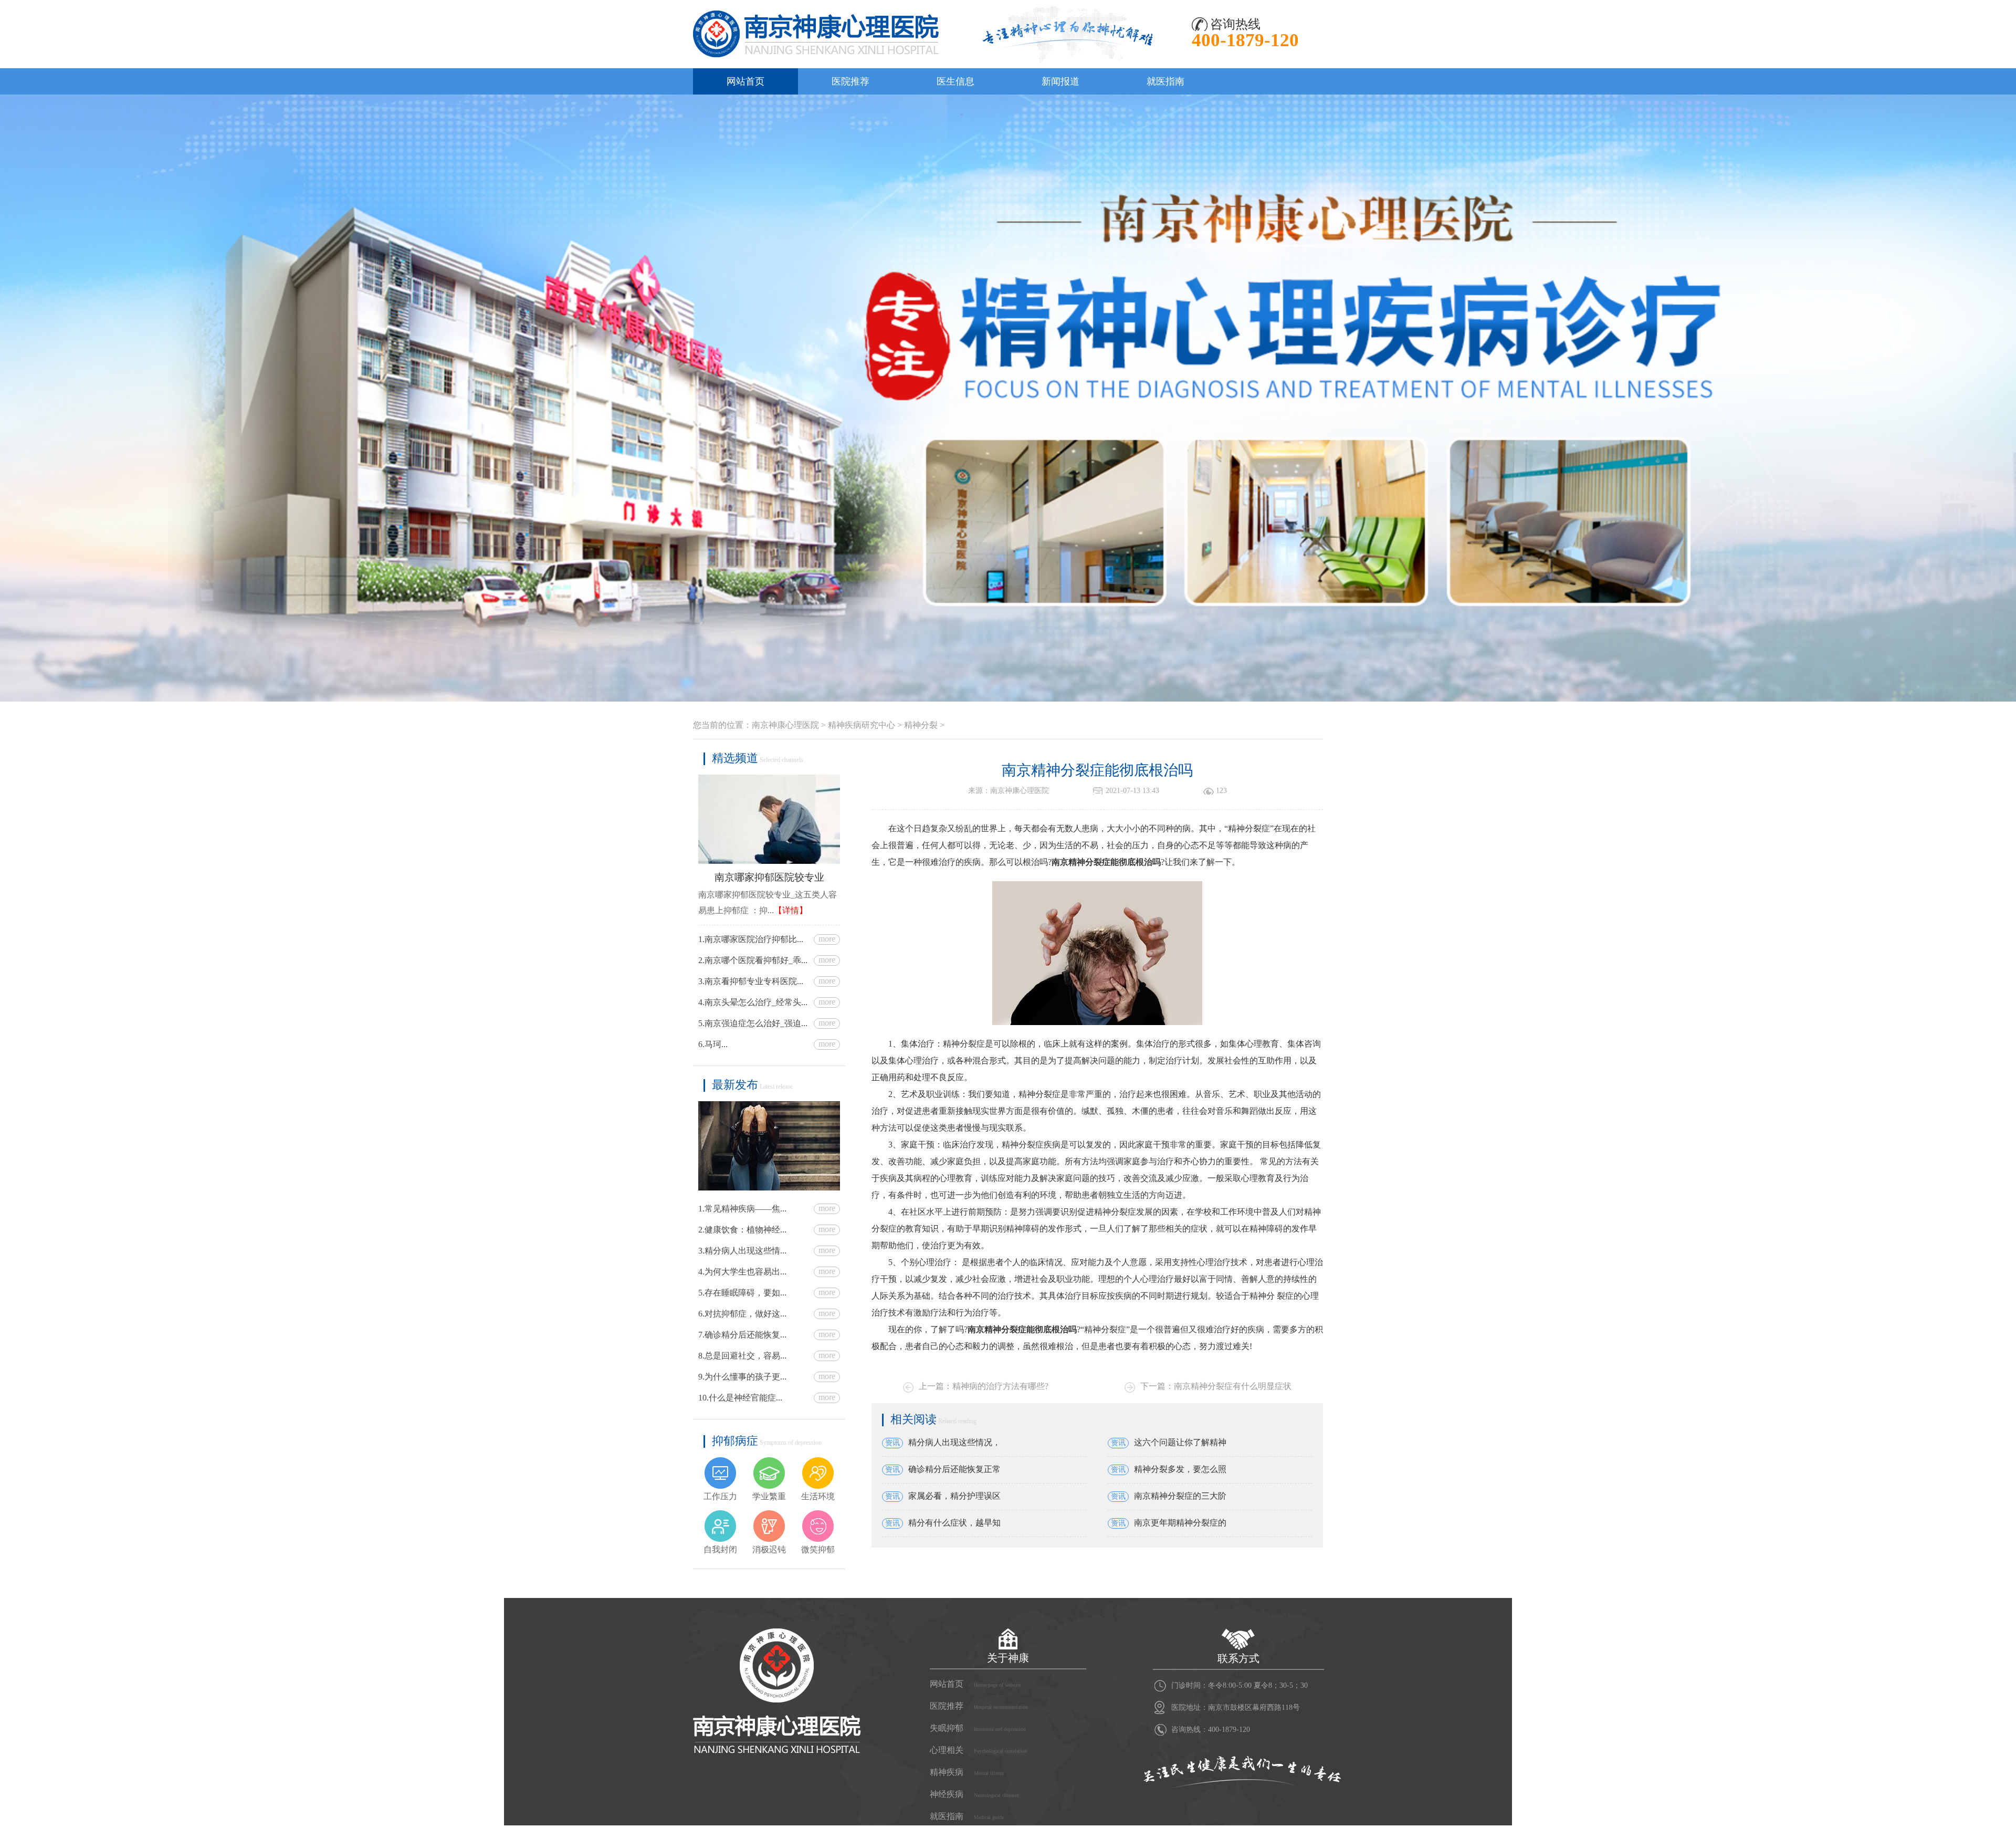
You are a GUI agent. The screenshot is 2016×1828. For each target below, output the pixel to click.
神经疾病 (974, 1794)
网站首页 (745, 81)
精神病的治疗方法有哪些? (1000, 1386)
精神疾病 (967, 1772)
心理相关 (978, 1750)
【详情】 (791, 910)
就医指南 (1165, 81)
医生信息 (955, 81)
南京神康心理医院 (785, 725)
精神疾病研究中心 (862, 725)
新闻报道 (1060, 81)
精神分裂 (921, 725)
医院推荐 (850, 81)
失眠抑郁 (978, 1728)
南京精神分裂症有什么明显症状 (1233, 1386)
